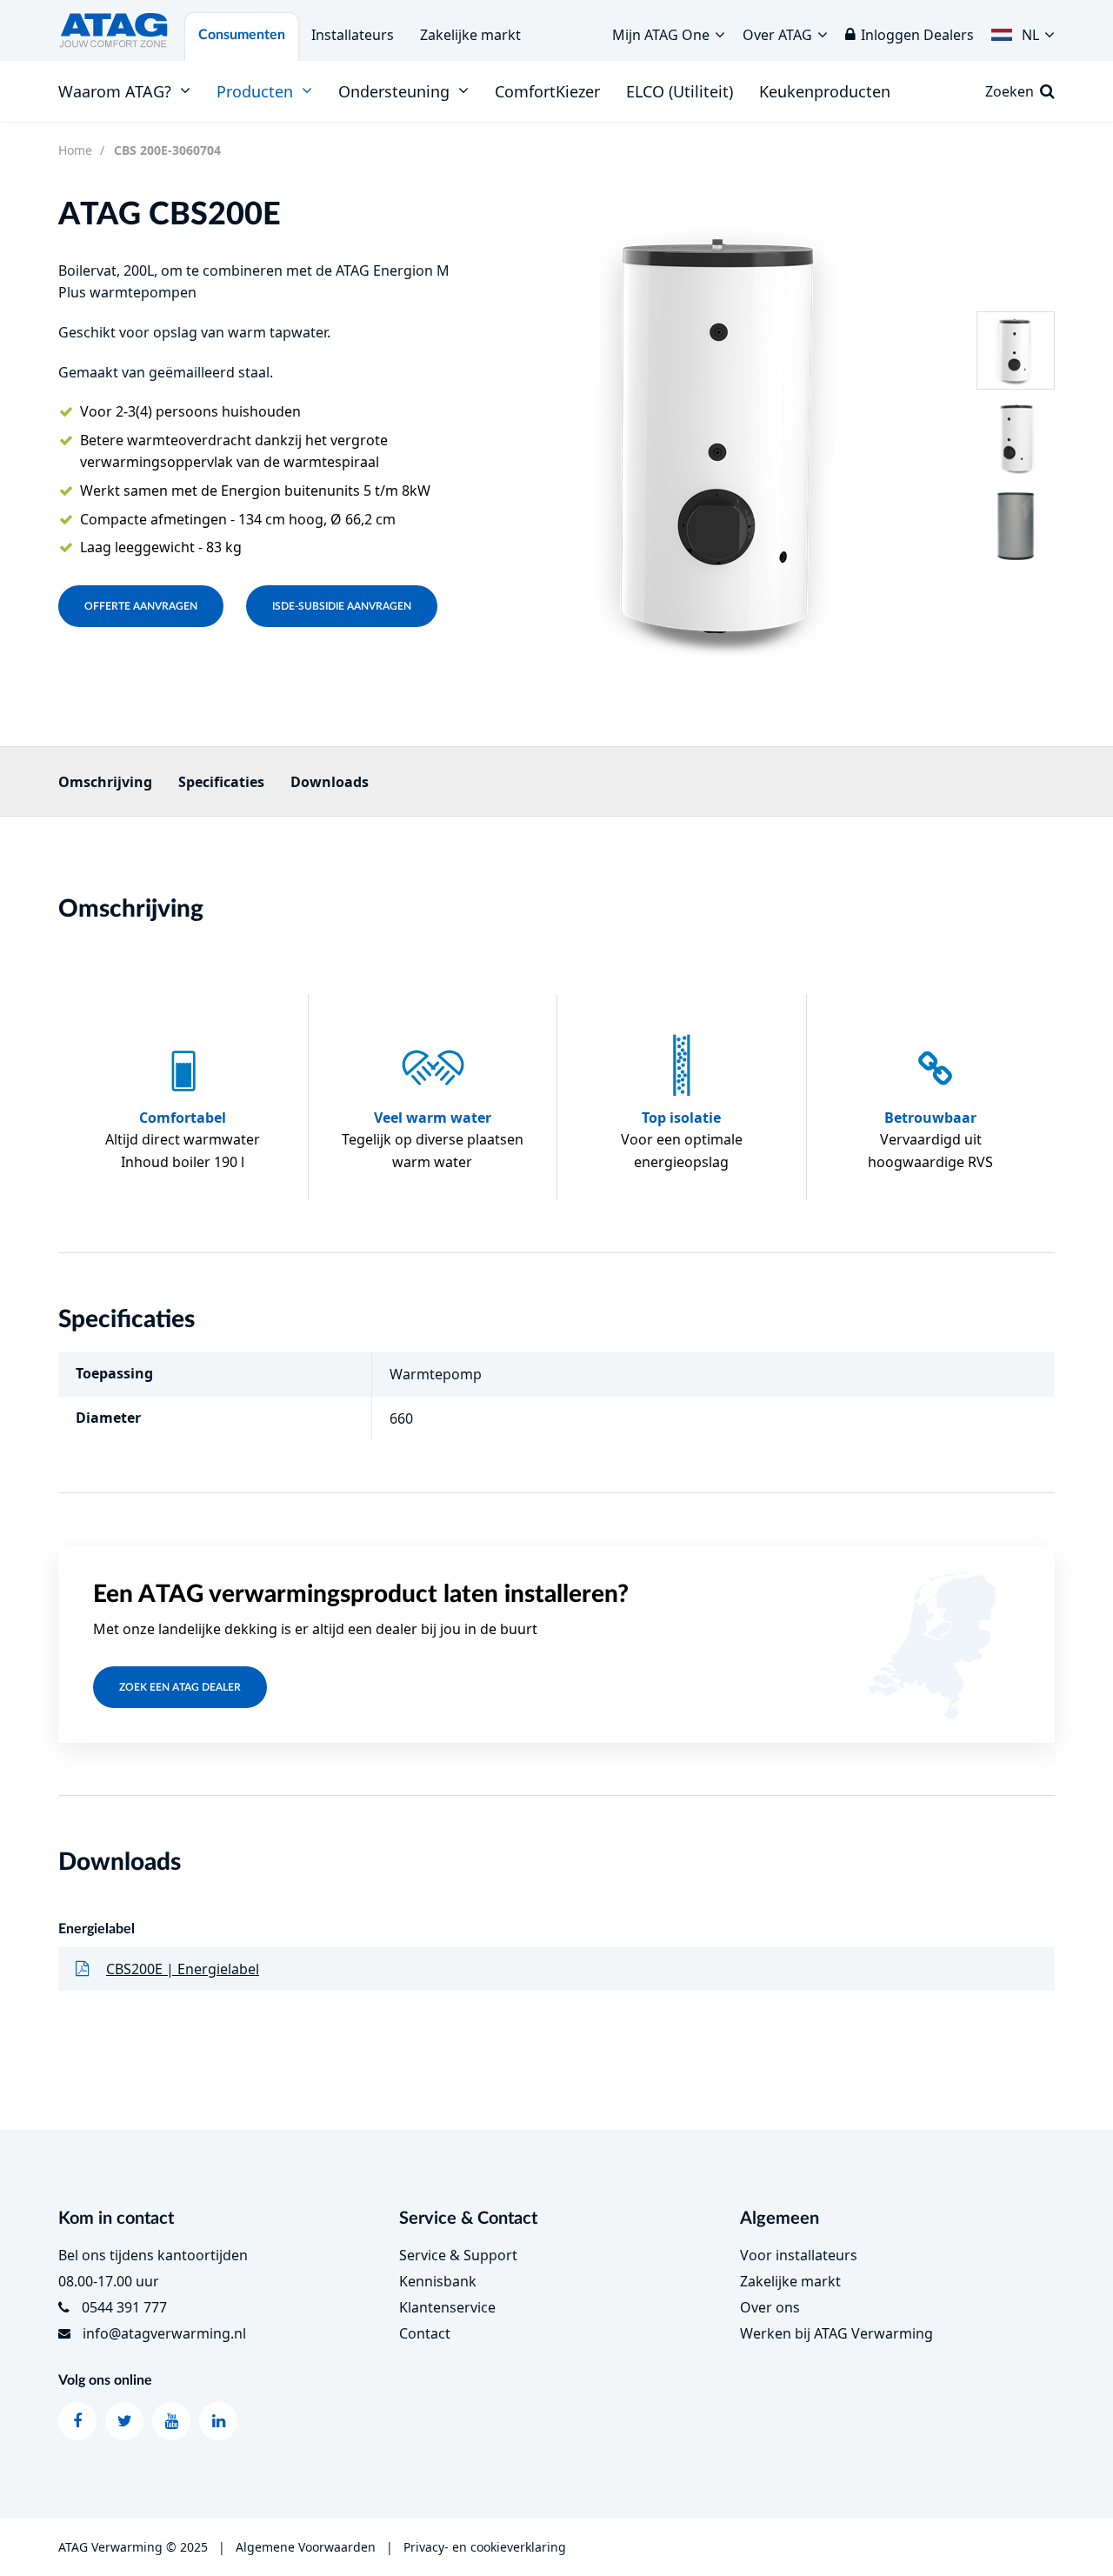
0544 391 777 (124, 2307)
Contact (425, 2333)
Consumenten (242, 35)
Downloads (330, 782)
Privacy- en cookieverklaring (485, 2547)
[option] (725, 437)
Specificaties (221, 782)
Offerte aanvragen (141, 606)
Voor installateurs (799, 2255)
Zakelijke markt (470, 35)
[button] (1023, 30)
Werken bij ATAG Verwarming (836, 2333)
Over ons (770, 2307)
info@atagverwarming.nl (164, 2333)
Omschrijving (105, 782)
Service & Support (458, 2255)
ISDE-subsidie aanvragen (342, 606)
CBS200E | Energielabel (183, 1969)
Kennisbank (438, 2281)
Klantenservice (447, 2307)
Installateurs (353, 35)
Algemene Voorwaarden (306, 2547)
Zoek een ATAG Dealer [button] (180, 1687)
